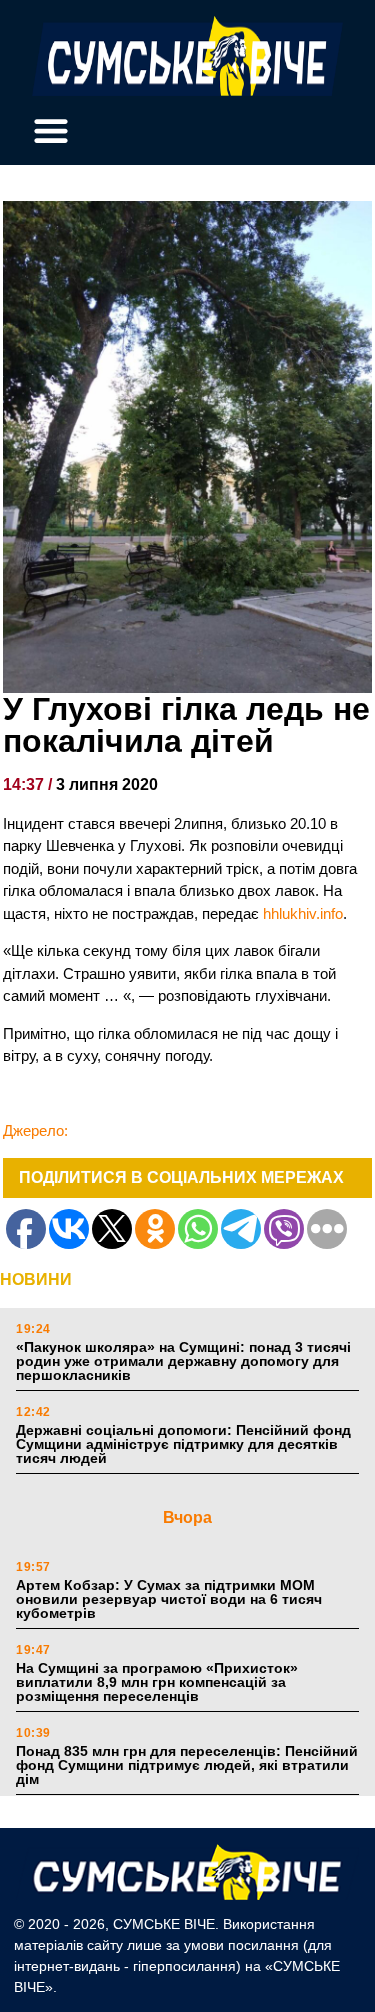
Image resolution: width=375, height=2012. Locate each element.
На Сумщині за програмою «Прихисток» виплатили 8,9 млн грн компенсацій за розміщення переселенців (157, 1682)
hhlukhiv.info (303, 913)
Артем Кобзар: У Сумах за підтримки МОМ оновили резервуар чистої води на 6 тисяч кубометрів (169, 1599)
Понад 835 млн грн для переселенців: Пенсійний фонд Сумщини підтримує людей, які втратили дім (187, 1765)
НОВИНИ (36, 1279)
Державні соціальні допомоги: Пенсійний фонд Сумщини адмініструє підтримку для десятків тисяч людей (183, 1444)
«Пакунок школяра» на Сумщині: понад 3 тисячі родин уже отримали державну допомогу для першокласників (183, 1361)
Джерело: (35, 1130)
